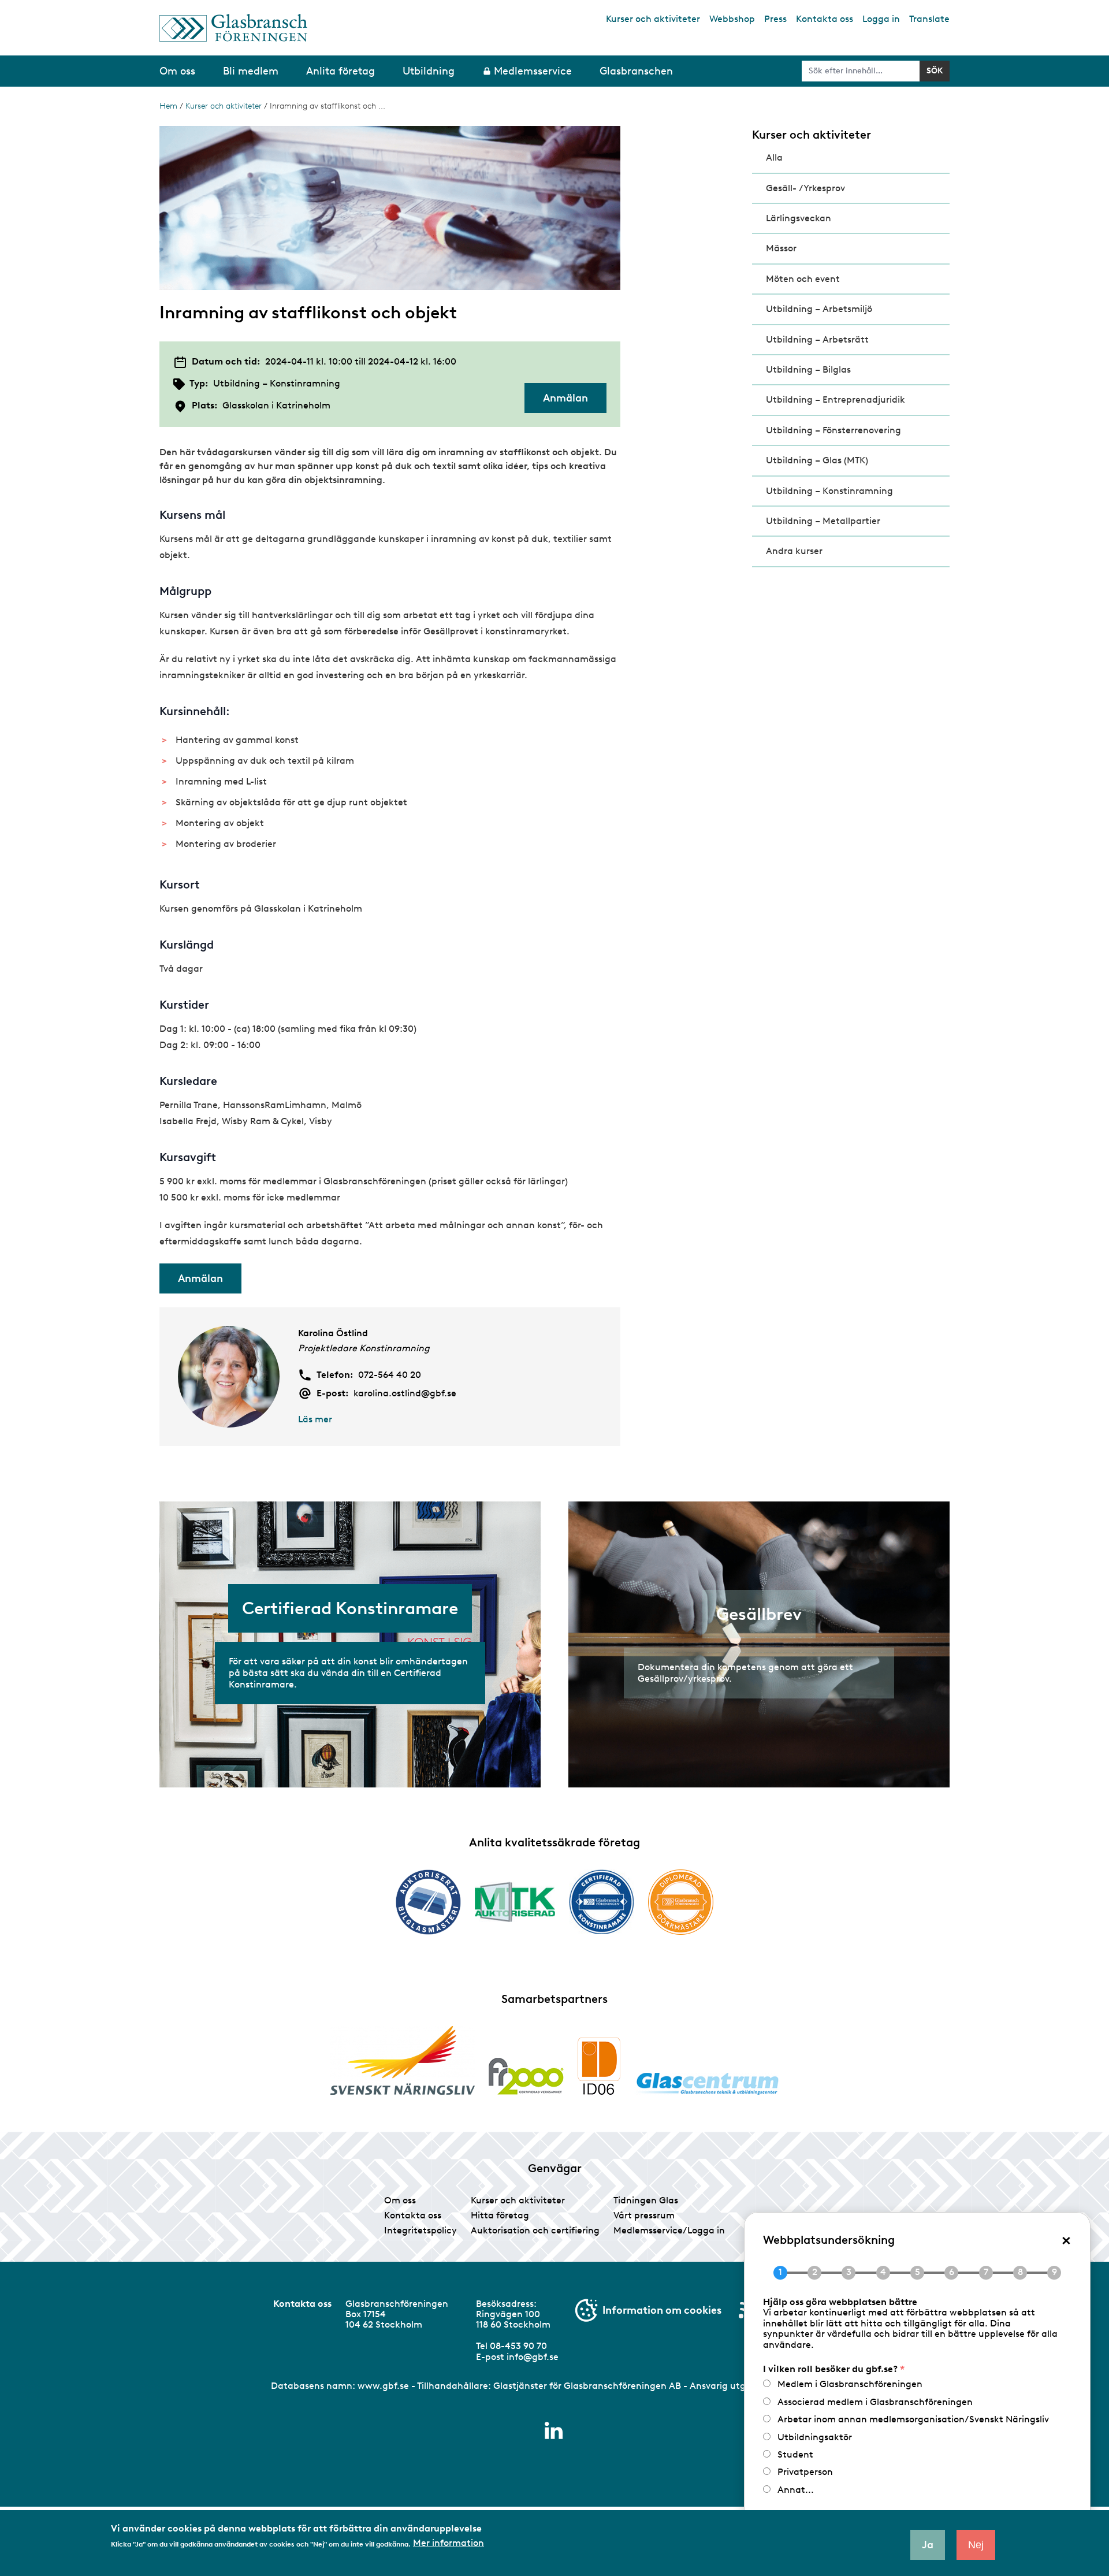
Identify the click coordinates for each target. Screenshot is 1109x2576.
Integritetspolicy (420, 2230)
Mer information (449, 2543)
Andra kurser (794, 551)
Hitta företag (500, 2215)
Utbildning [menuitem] (429, 71)
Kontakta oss (825, 19)
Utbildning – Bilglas (808, 369)
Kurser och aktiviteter (653, 19)
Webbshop (732, 19)
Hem (168, 106)
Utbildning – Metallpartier (823, 521)
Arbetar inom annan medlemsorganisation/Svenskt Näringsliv (913, 2419)
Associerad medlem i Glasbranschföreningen (875, 2402)
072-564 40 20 (390, 1375)
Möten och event (803, 279)
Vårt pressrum (644, 2215)
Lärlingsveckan (799, 218)
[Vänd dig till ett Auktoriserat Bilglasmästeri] (428, 1902)
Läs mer (315, 1419)
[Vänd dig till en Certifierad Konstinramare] (602, 1902)
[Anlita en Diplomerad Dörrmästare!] (681, 1902)
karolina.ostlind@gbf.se (405, 1393)
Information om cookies (662, 2310)
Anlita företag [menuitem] (340, 71)
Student (795, 2454)
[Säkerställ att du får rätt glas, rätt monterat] (515, 1902)
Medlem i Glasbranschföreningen (850, 2384)
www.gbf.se (383, 2386)
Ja (928, 2545)
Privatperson (805, 2472)
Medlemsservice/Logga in (669, 2230)
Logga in (881, 19)
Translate (929, 19)
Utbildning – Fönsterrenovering (833, 430)
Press (775, 19)
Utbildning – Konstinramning (829, 491)
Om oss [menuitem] (177, 71)
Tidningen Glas (646, 2200)
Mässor (781, 248)
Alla (774, 157)
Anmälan (565, 398)
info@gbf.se (533, 2357)
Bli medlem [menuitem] (251, 71)
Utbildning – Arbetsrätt (817, 339)
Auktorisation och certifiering (535, 2230)
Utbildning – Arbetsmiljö (819, 309)
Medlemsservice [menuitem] (533, 71)
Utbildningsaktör (815, 2437)
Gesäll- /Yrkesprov (805, 188)
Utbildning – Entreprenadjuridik (836, 399)
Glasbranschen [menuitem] (636, 71)
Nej (976, 2545)
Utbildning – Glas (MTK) (817, 460)
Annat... (796, 2490)
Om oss (400, 2200)
